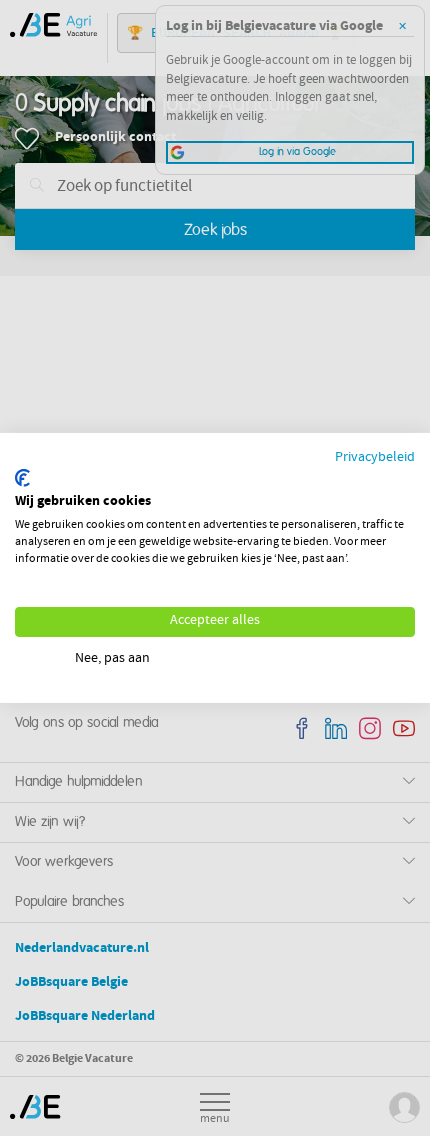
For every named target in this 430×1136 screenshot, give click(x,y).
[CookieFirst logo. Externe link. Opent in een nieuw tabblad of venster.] (22, 478)
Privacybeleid (375, 458)
